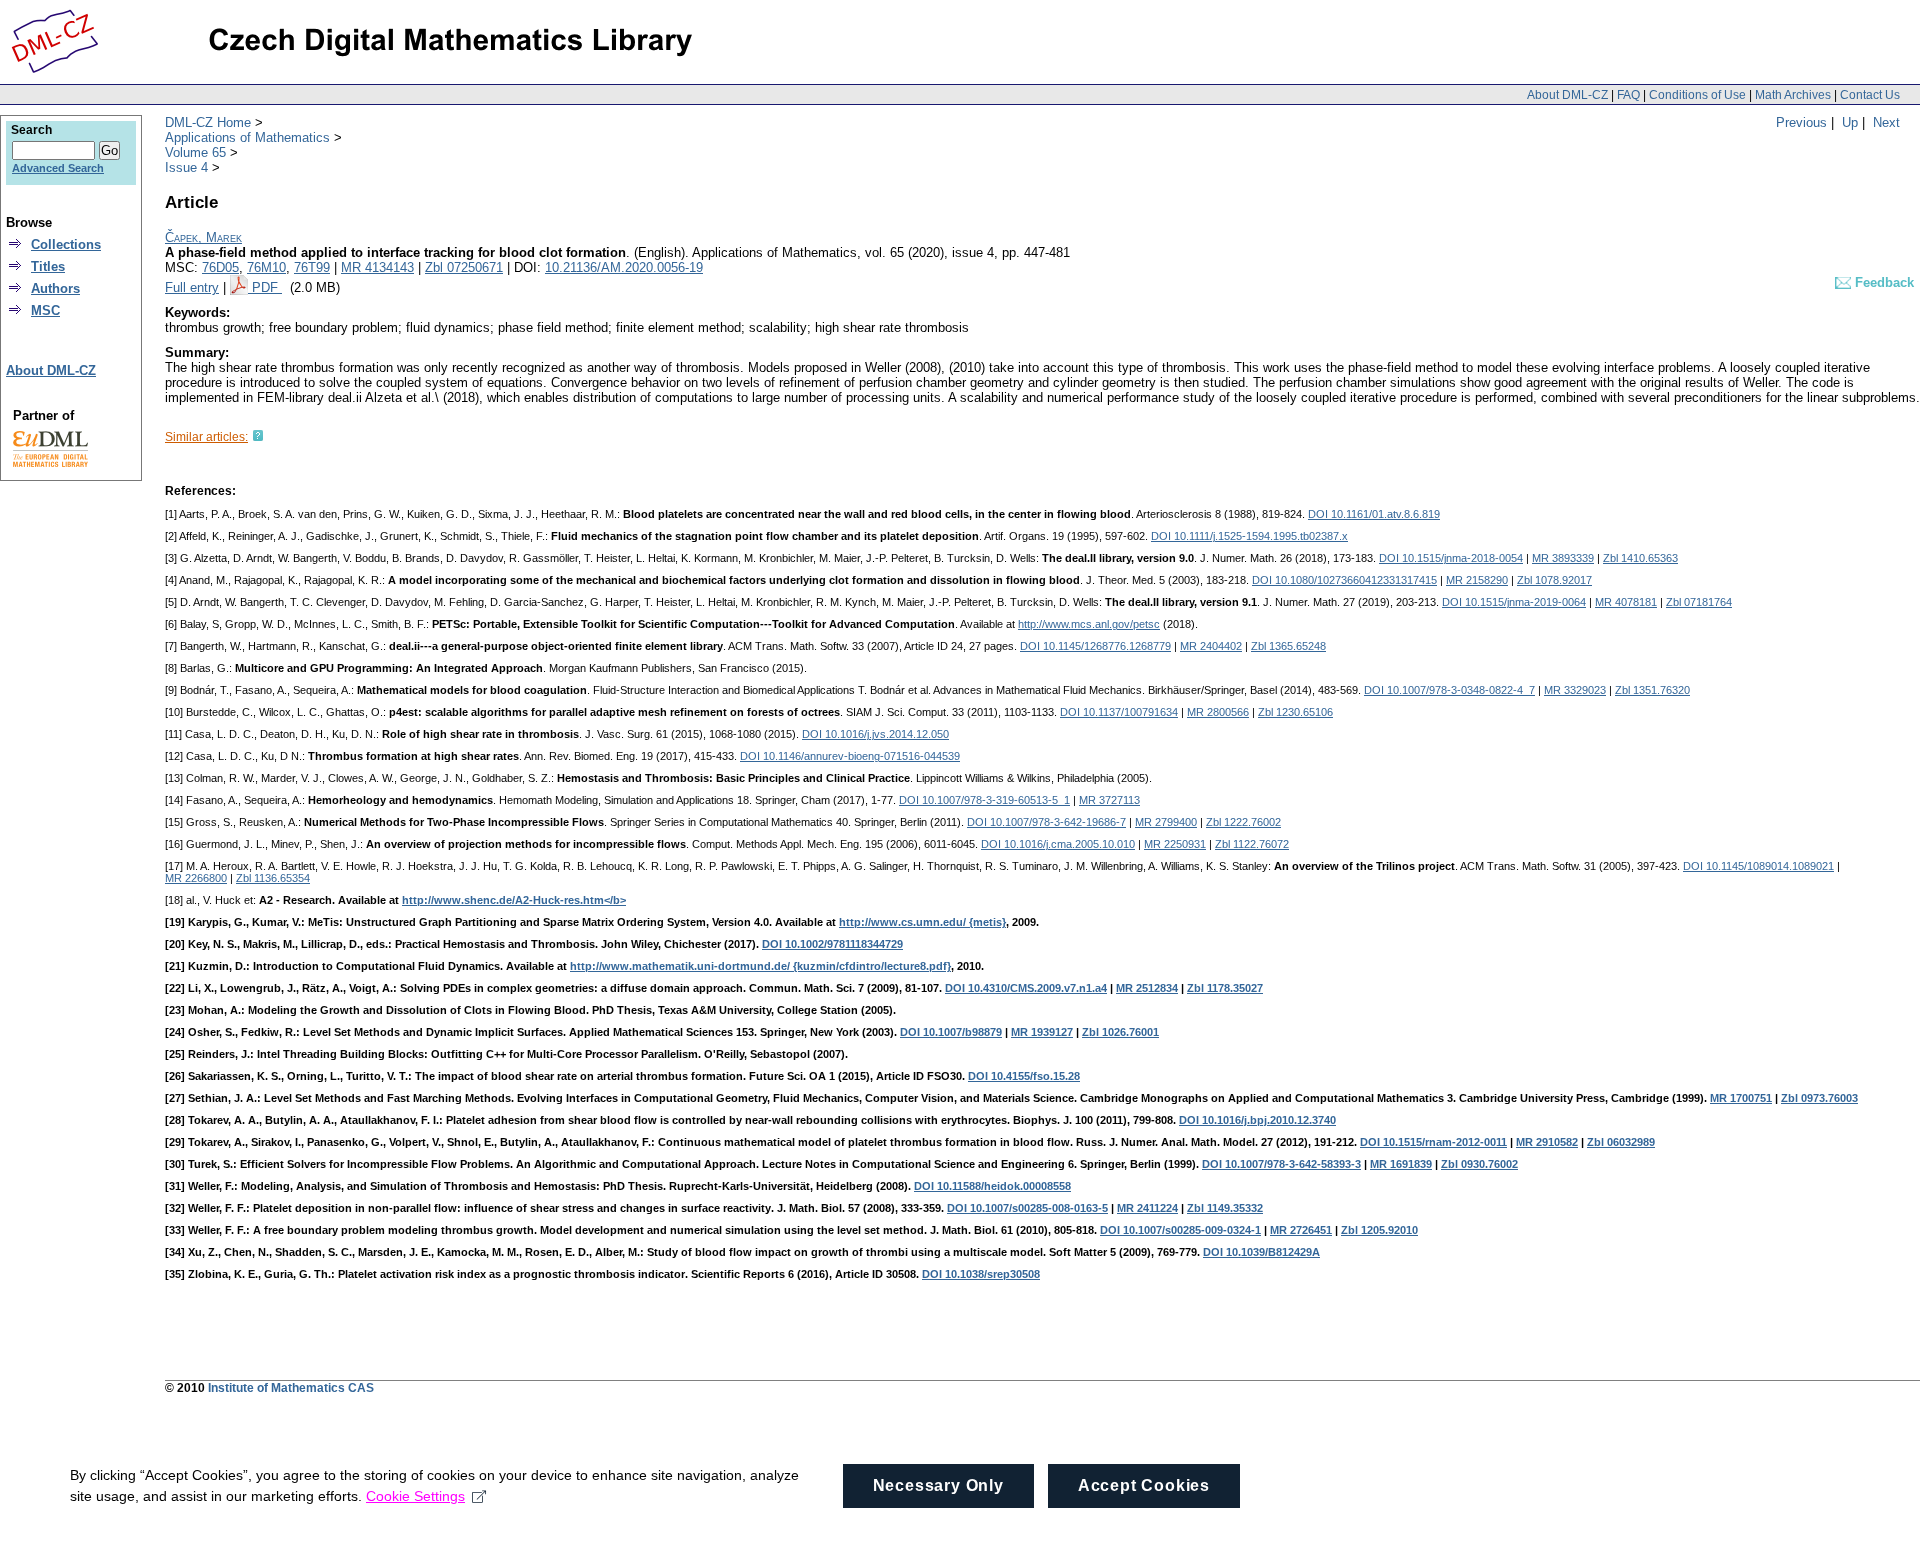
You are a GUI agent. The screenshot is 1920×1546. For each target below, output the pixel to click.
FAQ (1628, 95)
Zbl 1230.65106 (1295, 712)
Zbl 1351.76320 (1652, 690)
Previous (1801, 122)
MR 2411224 (1147, 1208)
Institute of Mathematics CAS (291, 1388)
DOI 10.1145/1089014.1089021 (1758, 866)
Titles (48, 266)
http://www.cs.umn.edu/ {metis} (922, 922)
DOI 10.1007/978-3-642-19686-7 (1046, 822)
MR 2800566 (1218, 712)
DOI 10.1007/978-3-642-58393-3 (1281, 1164)
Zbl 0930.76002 (1479, 1164)
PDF (267, 287)
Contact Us (1870, 95)
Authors (55, 288)
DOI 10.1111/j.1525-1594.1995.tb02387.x (1249, 536)
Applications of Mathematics (247, 137)
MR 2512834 (1147, 988)
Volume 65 (195, 152)
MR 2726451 (1301, 1230)
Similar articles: (206, 437)
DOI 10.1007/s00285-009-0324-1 (1180, 1230)
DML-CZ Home (208, 122)
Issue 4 (186, 167)
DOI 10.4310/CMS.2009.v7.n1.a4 (1026, 988)
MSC (45, 310)
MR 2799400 (1166, 822)
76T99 (312, 267)
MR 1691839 (1401, 1164)
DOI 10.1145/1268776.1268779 (1095, 646)
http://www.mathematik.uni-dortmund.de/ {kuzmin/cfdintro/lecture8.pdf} (760, 966)
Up (1850, 122)
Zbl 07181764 (1699, 602)
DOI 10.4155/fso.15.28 (1024, 1076)
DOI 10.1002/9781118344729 (832, 944)
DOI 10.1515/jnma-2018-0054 (1451, 558)
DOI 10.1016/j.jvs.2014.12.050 (875, 734)
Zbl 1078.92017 (1554, 580)
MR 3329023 (1575, 690)
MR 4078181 (1626, 602)
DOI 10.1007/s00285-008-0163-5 (1027, 1208)
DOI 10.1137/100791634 (1119, 712)
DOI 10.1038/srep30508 (981, 1274)
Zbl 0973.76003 (1819, 1098)
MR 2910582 (1547, 1142)
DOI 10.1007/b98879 (951, 1032)
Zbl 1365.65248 (1288, 646)
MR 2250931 (1175, 844)
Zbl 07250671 (464, 267)
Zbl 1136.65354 (273, 878)
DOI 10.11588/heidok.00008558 (992, 1186)
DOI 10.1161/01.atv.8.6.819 (1374, 514)
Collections (66, 244)
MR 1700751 (1741, 1098)
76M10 (266, 267)
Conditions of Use (1697, 95)
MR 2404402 (1211, 646)
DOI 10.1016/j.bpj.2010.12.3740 (1257, 1120)
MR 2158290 (1477, 580)
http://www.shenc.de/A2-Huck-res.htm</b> (514, 900)
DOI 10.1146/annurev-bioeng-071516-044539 (850, 756)
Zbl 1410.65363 (1640, 558)
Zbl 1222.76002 (1243, 822)
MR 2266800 (196, 878)
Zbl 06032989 (1621, 1142)
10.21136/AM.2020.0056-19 (624, 267)
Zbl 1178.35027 (1225, 988)
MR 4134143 (377, 267)
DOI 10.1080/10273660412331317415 (1344, 580)
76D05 (220, 267)
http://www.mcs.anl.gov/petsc (1089, 624)
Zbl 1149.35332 (1225, 1208)
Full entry (192, 287)
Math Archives (1793, 95)
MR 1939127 (1042, 1032)
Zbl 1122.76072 (1252, 844)
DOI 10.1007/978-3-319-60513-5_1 (984, 800)
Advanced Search (58, 168)
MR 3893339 (1563, 558)
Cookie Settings (415, 1496)
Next (1886, 122)
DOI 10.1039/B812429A (1261, 1252)
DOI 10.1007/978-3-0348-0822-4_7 (1449, 690)
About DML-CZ (1567, 95)
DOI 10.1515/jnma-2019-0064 (1514, 602)
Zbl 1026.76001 (1120, 1032)
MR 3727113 (1109, 800)
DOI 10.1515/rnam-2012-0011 (1433, 1142)
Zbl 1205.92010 (1379, 1230)
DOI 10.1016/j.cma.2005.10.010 (1058, 844)
